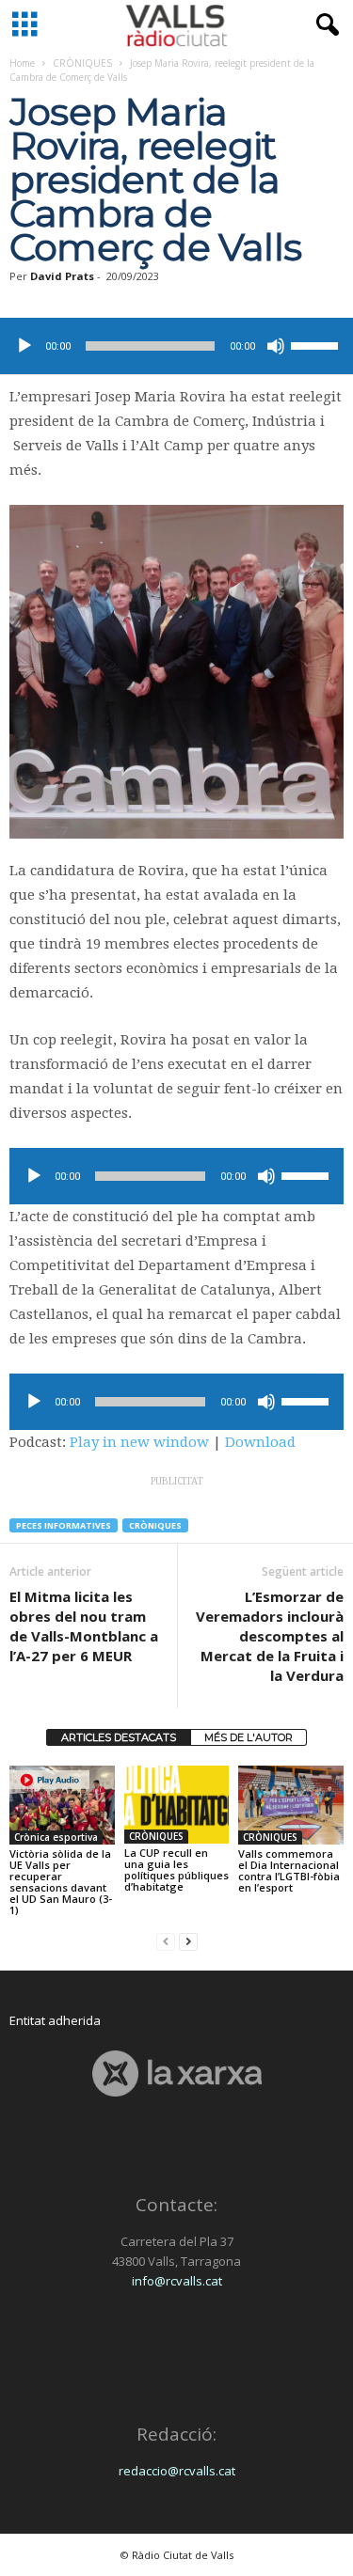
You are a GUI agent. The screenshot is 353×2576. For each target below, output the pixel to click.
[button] (324, 25)
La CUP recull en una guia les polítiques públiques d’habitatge (176, 1869)
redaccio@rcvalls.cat (177, 2471)
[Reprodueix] (24, 346)
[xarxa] (176, 2073)
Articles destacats (119, 1737)
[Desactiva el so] (276, 346)
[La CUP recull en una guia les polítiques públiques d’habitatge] (177, 1805)
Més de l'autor (249, 1737)
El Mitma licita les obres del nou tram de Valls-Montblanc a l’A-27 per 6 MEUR (84, 1626)
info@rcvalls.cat (177, 2281)
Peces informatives (64, 1525)
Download (260, 1442)
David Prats (62, 276)
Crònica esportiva (56, 1837)
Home (22, 63)
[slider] (317, 344)
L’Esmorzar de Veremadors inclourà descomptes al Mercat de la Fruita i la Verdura (270, 1636)
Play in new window (139, 1442)
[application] (176, 346)
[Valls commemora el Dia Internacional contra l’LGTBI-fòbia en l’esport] (291, 1805)
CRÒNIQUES (82, 63)
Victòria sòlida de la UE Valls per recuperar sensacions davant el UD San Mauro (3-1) (61, 1882)
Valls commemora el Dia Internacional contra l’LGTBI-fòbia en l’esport (289, 1870)
